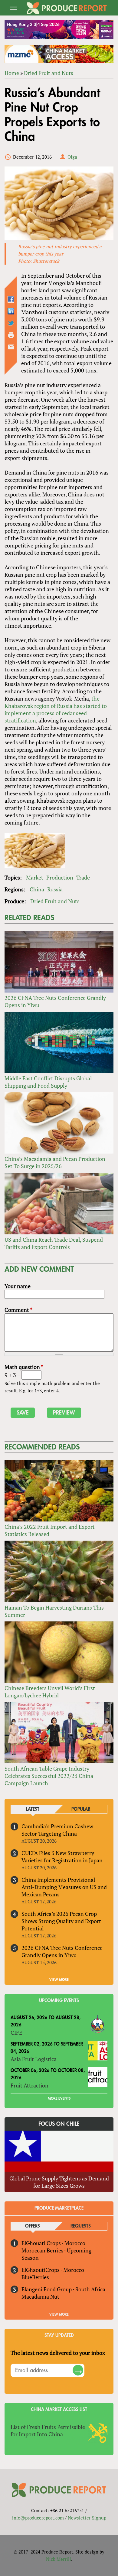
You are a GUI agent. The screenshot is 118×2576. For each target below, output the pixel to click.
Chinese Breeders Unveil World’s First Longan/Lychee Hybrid (50, 1692)
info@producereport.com (38, 2518)
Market (35, 877)
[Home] (67, 8)
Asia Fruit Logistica (34, 2059)
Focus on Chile (59, 2124)
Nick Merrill (59, 2559)
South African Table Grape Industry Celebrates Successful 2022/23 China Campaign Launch (49, 1776)
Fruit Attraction (29, 2085)
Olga (72, 157)
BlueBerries (35, 2277)
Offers (33, 2226)
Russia (55, 889)
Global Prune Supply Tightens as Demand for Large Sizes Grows (59, 2182)
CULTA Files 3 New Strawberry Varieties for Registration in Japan (62, 1857)
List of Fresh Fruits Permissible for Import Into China (48, 2430)
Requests (81, 2226)
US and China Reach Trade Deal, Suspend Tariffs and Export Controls (54, 1243)
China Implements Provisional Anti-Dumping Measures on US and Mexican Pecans (64, 1887)
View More (59, 2314)
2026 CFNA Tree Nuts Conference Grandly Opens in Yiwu (62, 1951)
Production (60, 877)
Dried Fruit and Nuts (49, 73)
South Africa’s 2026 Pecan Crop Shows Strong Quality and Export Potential (61, 1921)
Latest (33, 1809)
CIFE (16, 2032)
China (37, 889)
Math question (24, 1367)
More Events (59, 2098)
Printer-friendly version (11, 335)
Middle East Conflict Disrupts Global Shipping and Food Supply (48, 1082)
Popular (81, 1809)
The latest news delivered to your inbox (58, 2353)
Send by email (11, 347)
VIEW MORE (59, 1980)
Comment (18, 1310)
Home (12, 73)
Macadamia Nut (40, 2296)
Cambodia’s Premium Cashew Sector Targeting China (57, 1830)
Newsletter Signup (87, 2518)
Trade (83, 877)
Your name (18, 1286)
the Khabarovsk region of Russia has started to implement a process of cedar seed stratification (56, 709)
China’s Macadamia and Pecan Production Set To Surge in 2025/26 (55, 1162)
